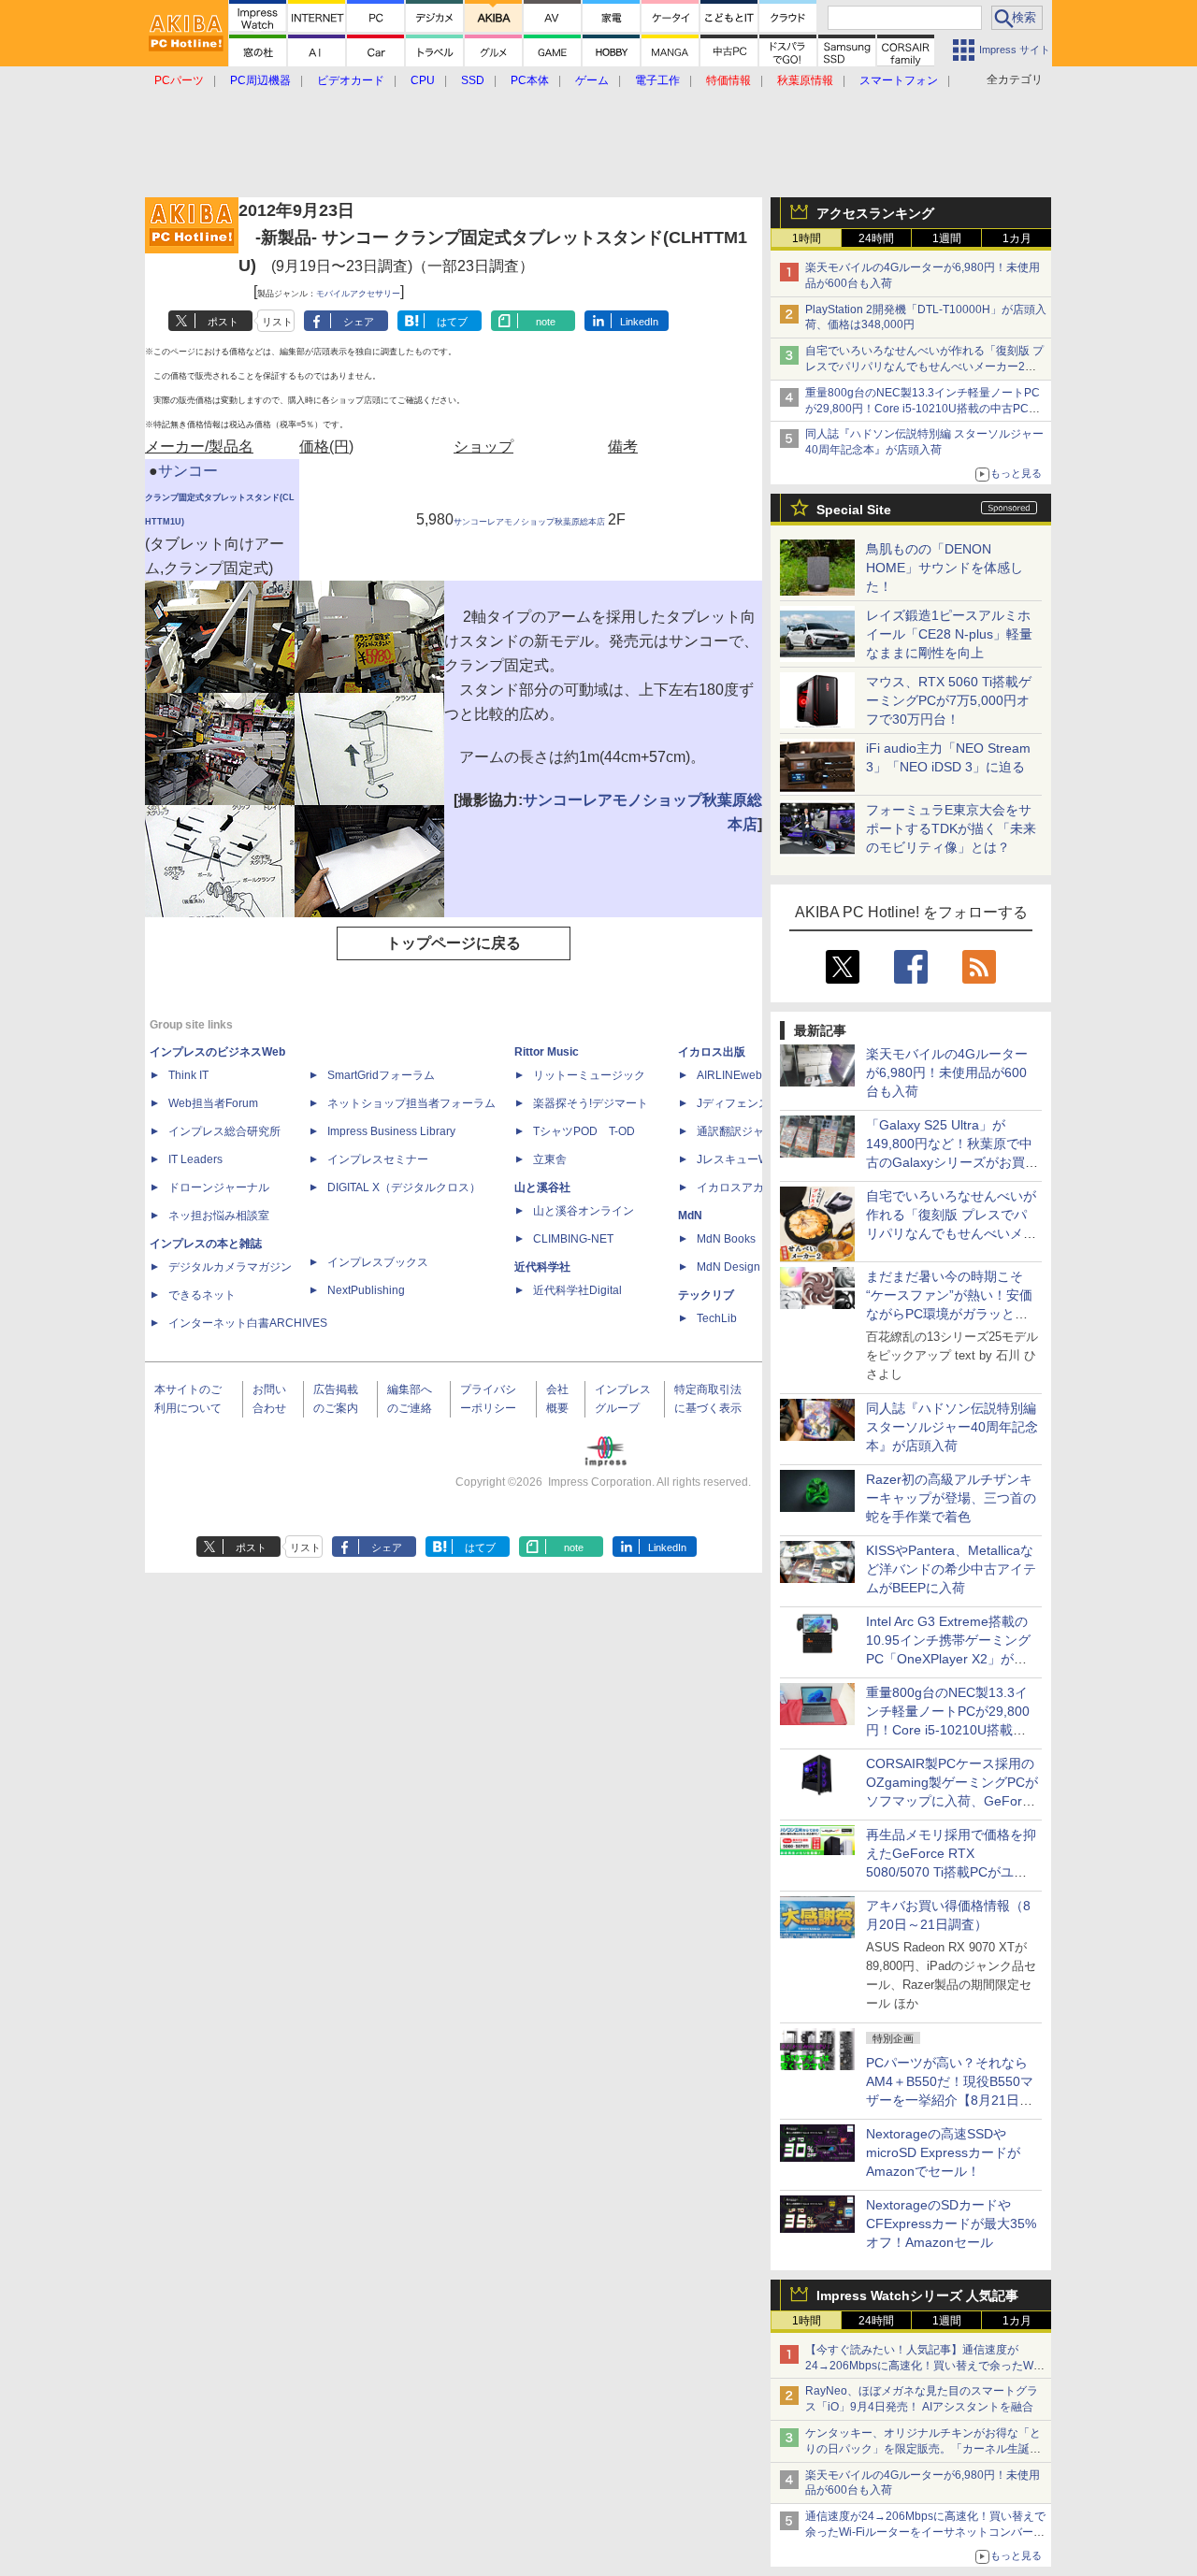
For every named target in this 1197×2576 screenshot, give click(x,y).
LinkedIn (639, 322)
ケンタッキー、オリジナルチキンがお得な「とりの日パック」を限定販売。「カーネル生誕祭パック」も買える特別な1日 (923, 2449)
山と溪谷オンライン (584, 1211)
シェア (359, 322)
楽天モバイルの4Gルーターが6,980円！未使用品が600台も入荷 (947, 1072)
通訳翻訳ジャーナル (747, 1131)
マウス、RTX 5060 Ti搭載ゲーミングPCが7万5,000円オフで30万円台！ (949, 700)
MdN (690, 1216)
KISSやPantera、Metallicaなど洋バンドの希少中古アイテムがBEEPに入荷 (951, 1569)
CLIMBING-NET (573, 1239)
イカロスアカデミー (747, 1187)
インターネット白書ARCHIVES (248, 1323)
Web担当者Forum (213, 1103)
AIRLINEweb (729, 1075)
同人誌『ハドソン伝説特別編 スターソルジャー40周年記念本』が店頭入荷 (952, 1427)
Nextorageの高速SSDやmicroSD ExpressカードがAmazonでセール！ (943, 2152)
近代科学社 (542, 1267)
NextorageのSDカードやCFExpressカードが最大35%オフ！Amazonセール (951, 2223)
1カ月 (1017, 238)
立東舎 (550, 1159)
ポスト (223, 322)
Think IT (188, 1075)
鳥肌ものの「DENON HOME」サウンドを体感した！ (945, 568)
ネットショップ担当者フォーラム (411, 1103)
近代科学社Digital (577, 1290)
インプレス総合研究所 (224, 1131)
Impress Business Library (391, 1131)
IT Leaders (195, 1159)
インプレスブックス (378, 1262)
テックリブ (706, 1295)
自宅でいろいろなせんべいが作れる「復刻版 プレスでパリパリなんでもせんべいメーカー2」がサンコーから (924, 367)
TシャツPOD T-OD (584, 1131)
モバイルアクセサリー (358, 294)
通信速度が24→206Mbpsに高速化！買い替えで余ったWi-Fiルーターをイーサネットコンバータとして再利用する (925, 2532)
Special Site (854, 510)
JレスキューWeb (739, 1159)
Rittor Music (547, 1052)
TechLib (717, 1318)
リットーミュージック (589, 1075)
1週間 (947, 238)
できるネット (202, 1295)
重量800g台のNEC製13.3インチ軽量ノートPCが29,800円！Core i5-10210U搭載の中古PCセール (923, 409)
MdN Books (726, 1239)
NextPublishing (366, 1290)
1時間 (807, 238)
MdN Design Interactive (756, 1267)
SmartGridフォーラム (381, 1075)
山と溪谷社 (542, 1187)
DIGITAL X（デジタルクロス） (404, 1187)
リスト (277, 322)
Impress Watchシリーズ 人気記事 (917, 2295)
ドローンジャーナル (219, 1187)
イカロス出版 (712, 1052)
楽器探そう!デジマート (591, 1103)
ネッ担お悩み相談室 (219, 1216)
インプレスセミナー (378, 1159)
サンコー (188, 471)
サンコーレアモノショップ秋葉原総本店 (529, 522)
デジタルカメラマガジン (230, 1267)
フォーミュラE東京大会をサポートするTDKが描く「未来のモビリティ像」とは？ (951, 828)
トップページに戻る (454, 943)
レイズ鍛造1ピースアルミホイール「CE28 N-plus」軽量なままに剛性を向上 (949, 634)
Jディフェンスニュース (756, 1103)
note (546, 322)
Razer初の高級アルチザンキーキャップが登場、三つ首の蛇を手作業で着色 (951, 1498)
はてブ (452, 322)
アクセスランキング (875, 213)
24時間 (876, 238)
